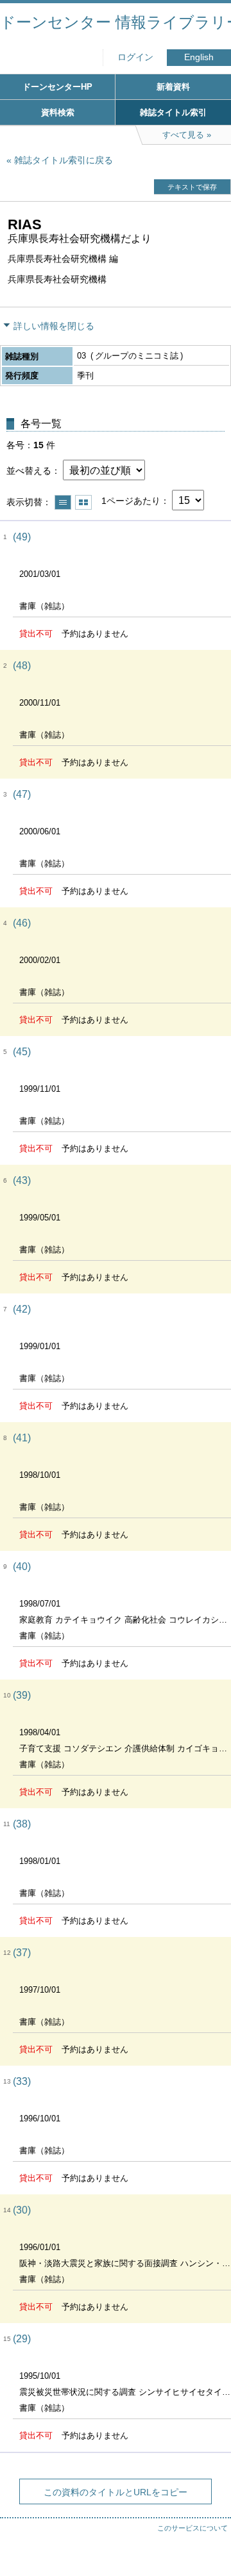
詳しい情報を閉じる (54, 326)
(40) (22, 1567)
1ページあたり (131, 501)
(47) (22, 794)
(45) (22, 1052)
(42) (22, 1309)
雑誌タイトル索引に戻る (64, 160)
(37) (22, 1953)
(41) (22, 1438)
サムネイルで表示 (83, 502)
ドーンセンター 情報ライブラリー (116, 22)
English (199, 57)
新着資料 (173, 87)
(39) (22, 1695)
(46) (22, 923)
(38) (22, 1824)
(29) (22, 2339)
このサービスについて (193, 2528)
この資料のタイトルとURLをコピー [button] (116, 2492)
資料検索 (58, 112)
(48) (22, 666)
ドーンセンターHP (57, 87)
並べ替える (29, 471)
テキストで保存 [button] (192, 187)
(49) (22, 537)
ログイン (135, 57)
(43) (22, 1180)
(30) (22, 2210)
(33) (22, 2081)
